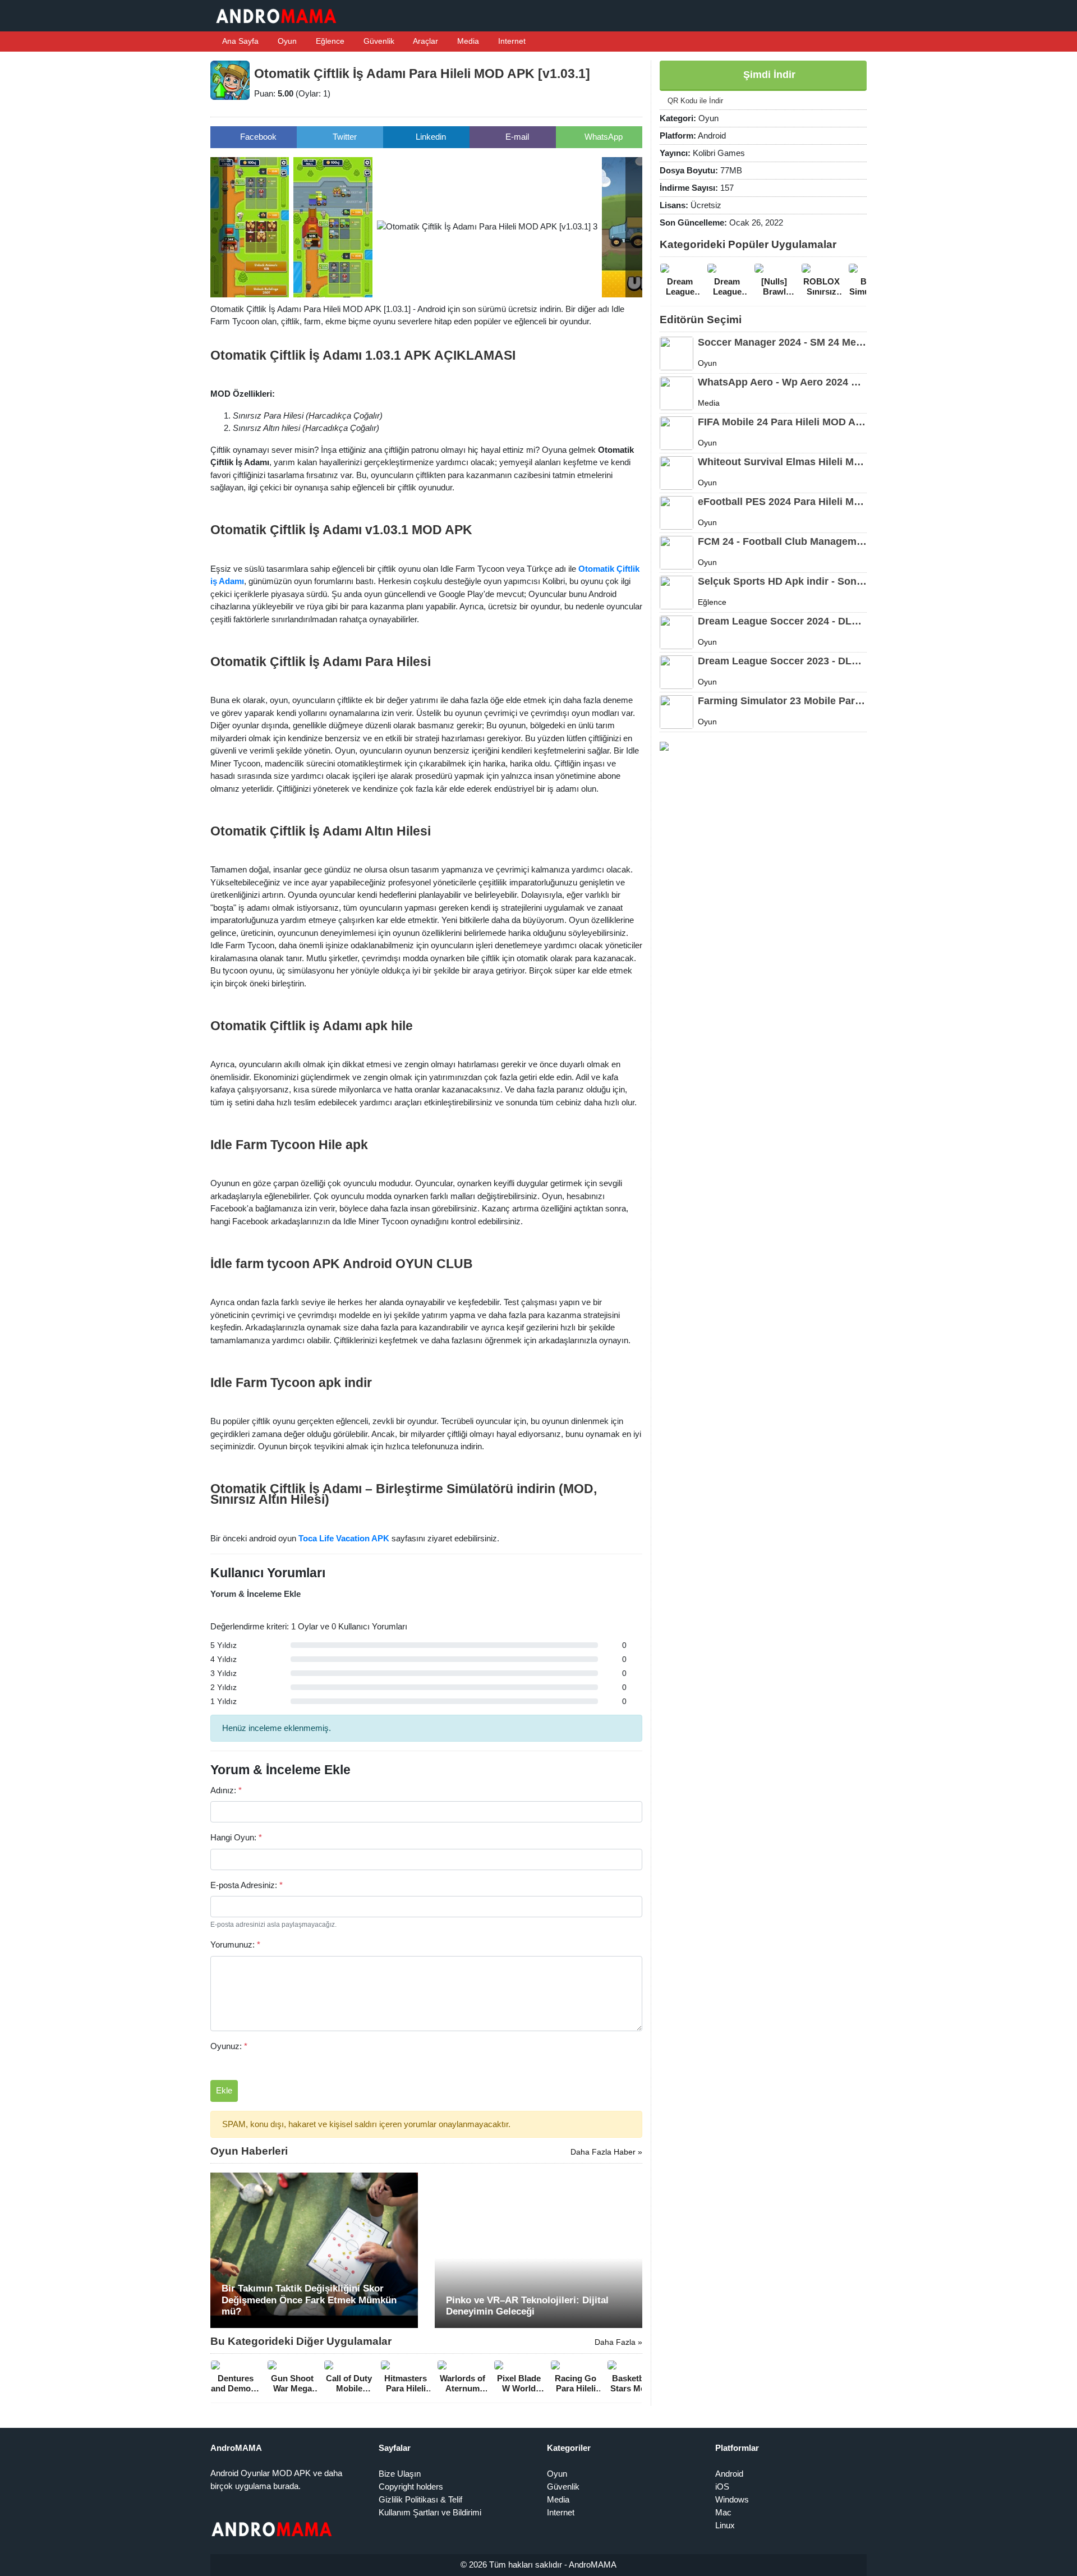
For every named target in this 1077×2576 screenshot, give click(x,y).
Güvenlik (378, 41)
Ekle (224, 2090)
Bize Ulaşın (400, 2474)
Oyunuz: (229, 2046)
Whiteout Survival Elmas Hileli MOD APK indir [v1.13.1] (782, 462)
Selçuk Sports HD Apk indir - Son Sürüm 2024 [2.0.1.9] (782, 581)
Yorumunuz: (235, 1944)
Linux (725, 2525)
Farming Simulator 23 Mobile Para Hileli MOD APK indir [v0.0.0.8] (782, 701)
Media (467, 41)
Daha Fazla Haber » (606, 2152)
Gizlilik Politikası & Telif (420, 2499)
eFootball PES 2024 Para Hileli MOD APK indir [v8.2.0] (782, 502)
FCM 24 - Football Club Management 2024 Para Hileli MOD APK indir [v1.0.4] (782, 541)
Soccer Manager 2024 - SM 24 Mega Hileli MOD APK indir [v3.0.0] (782, 342)
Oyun (286, 41)
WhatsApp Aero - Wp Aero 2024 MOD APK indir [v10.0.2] (782, 382)
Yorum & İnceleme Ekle (256, 1594)
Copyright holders (411, 2487)
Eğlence (329, 41)
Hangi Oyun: (236, 1837)
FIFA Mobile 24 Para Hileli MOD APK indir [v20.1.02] (782, 422)
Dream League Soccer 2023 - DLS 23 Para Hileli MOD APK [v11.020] (782, 661)
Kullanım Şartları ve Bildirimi (430, 2512)
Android (729, 2474)
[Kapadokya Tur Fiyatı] (664, 745)
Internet (511, 41)
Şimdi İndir (768, 75)
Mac (723, 2512)
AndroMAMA (593, 2564)
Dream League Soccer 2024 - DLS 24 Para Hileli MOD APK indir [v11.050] (782, 621)
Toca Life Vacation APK (344, 1538)
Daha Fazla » (618, 2342)
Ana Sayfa (240, 41)
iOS (722, 2487)
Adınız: (226, 1790)
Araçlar (425, 41)
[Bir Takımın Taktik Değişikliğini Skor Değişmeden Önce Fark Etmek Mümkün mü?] (314, 2249)
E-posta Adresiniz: (247, 1885)
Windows (732, 2499)
